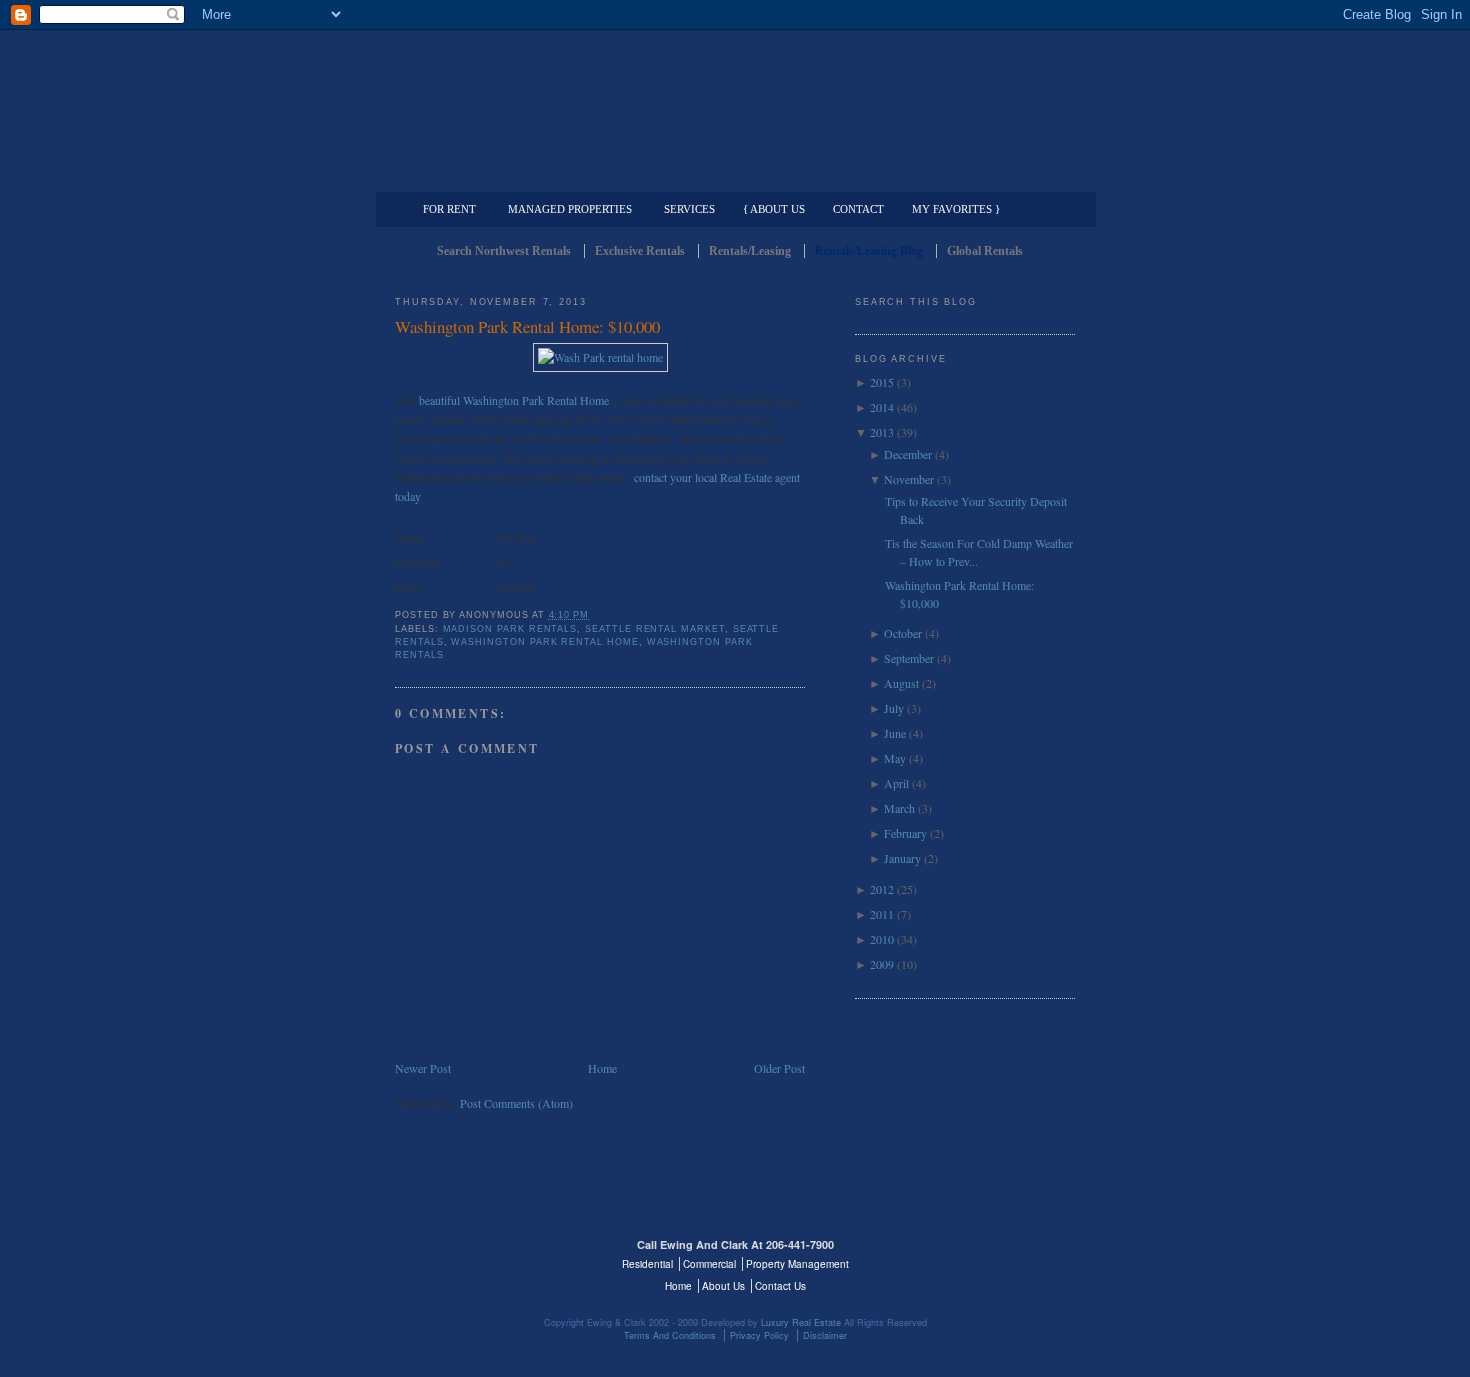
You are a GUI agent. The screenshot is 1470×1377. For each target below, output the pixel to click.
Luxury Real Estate (988, 1257)
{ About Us (774, 209)
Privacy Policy (759, 1335)
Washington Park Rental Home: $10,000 (527, 326)
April (896, 783)
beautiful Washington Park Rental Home (514, 400)
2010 (882, 939)
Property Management (970, 176)
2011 (882, 914)
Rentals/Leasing (750, 251)
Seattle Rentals (735, 95)
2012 (882, 889)
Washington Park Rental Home (544, 642)
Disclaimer (825, 1335)
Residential (647, 1264)
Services (689, 209)
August (901, 683)
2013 (882, 432)
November (909, 479)
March (899, 808)
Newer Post (423, 1068)
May (895, 758)
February (905, 833)
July (894, 708)
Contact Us (780, 1286)
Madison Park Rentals (510, 629)
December (908, 454)
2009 (882, 964)
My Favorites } (956, 209)
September (909, 658)
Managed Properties (570, 209)
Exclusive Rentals (640, 251)
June (895, 733)
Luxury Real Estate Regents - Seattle (482, 1257)
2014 (882, 407)
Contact (858, 209)
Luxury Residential (497, 176)
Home (602, 1068)
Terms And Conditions (670, 1335)
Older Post (779, 1068)
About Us (723, 1286)
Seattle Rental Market (655, 629)
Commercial (731, 176)
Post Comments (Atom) (516, 1103)
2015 (882, 382)
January (902, 858)
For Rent (449, 209)
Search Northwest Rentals (504, 251)
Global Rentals (985, 251)
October (903, 633)
